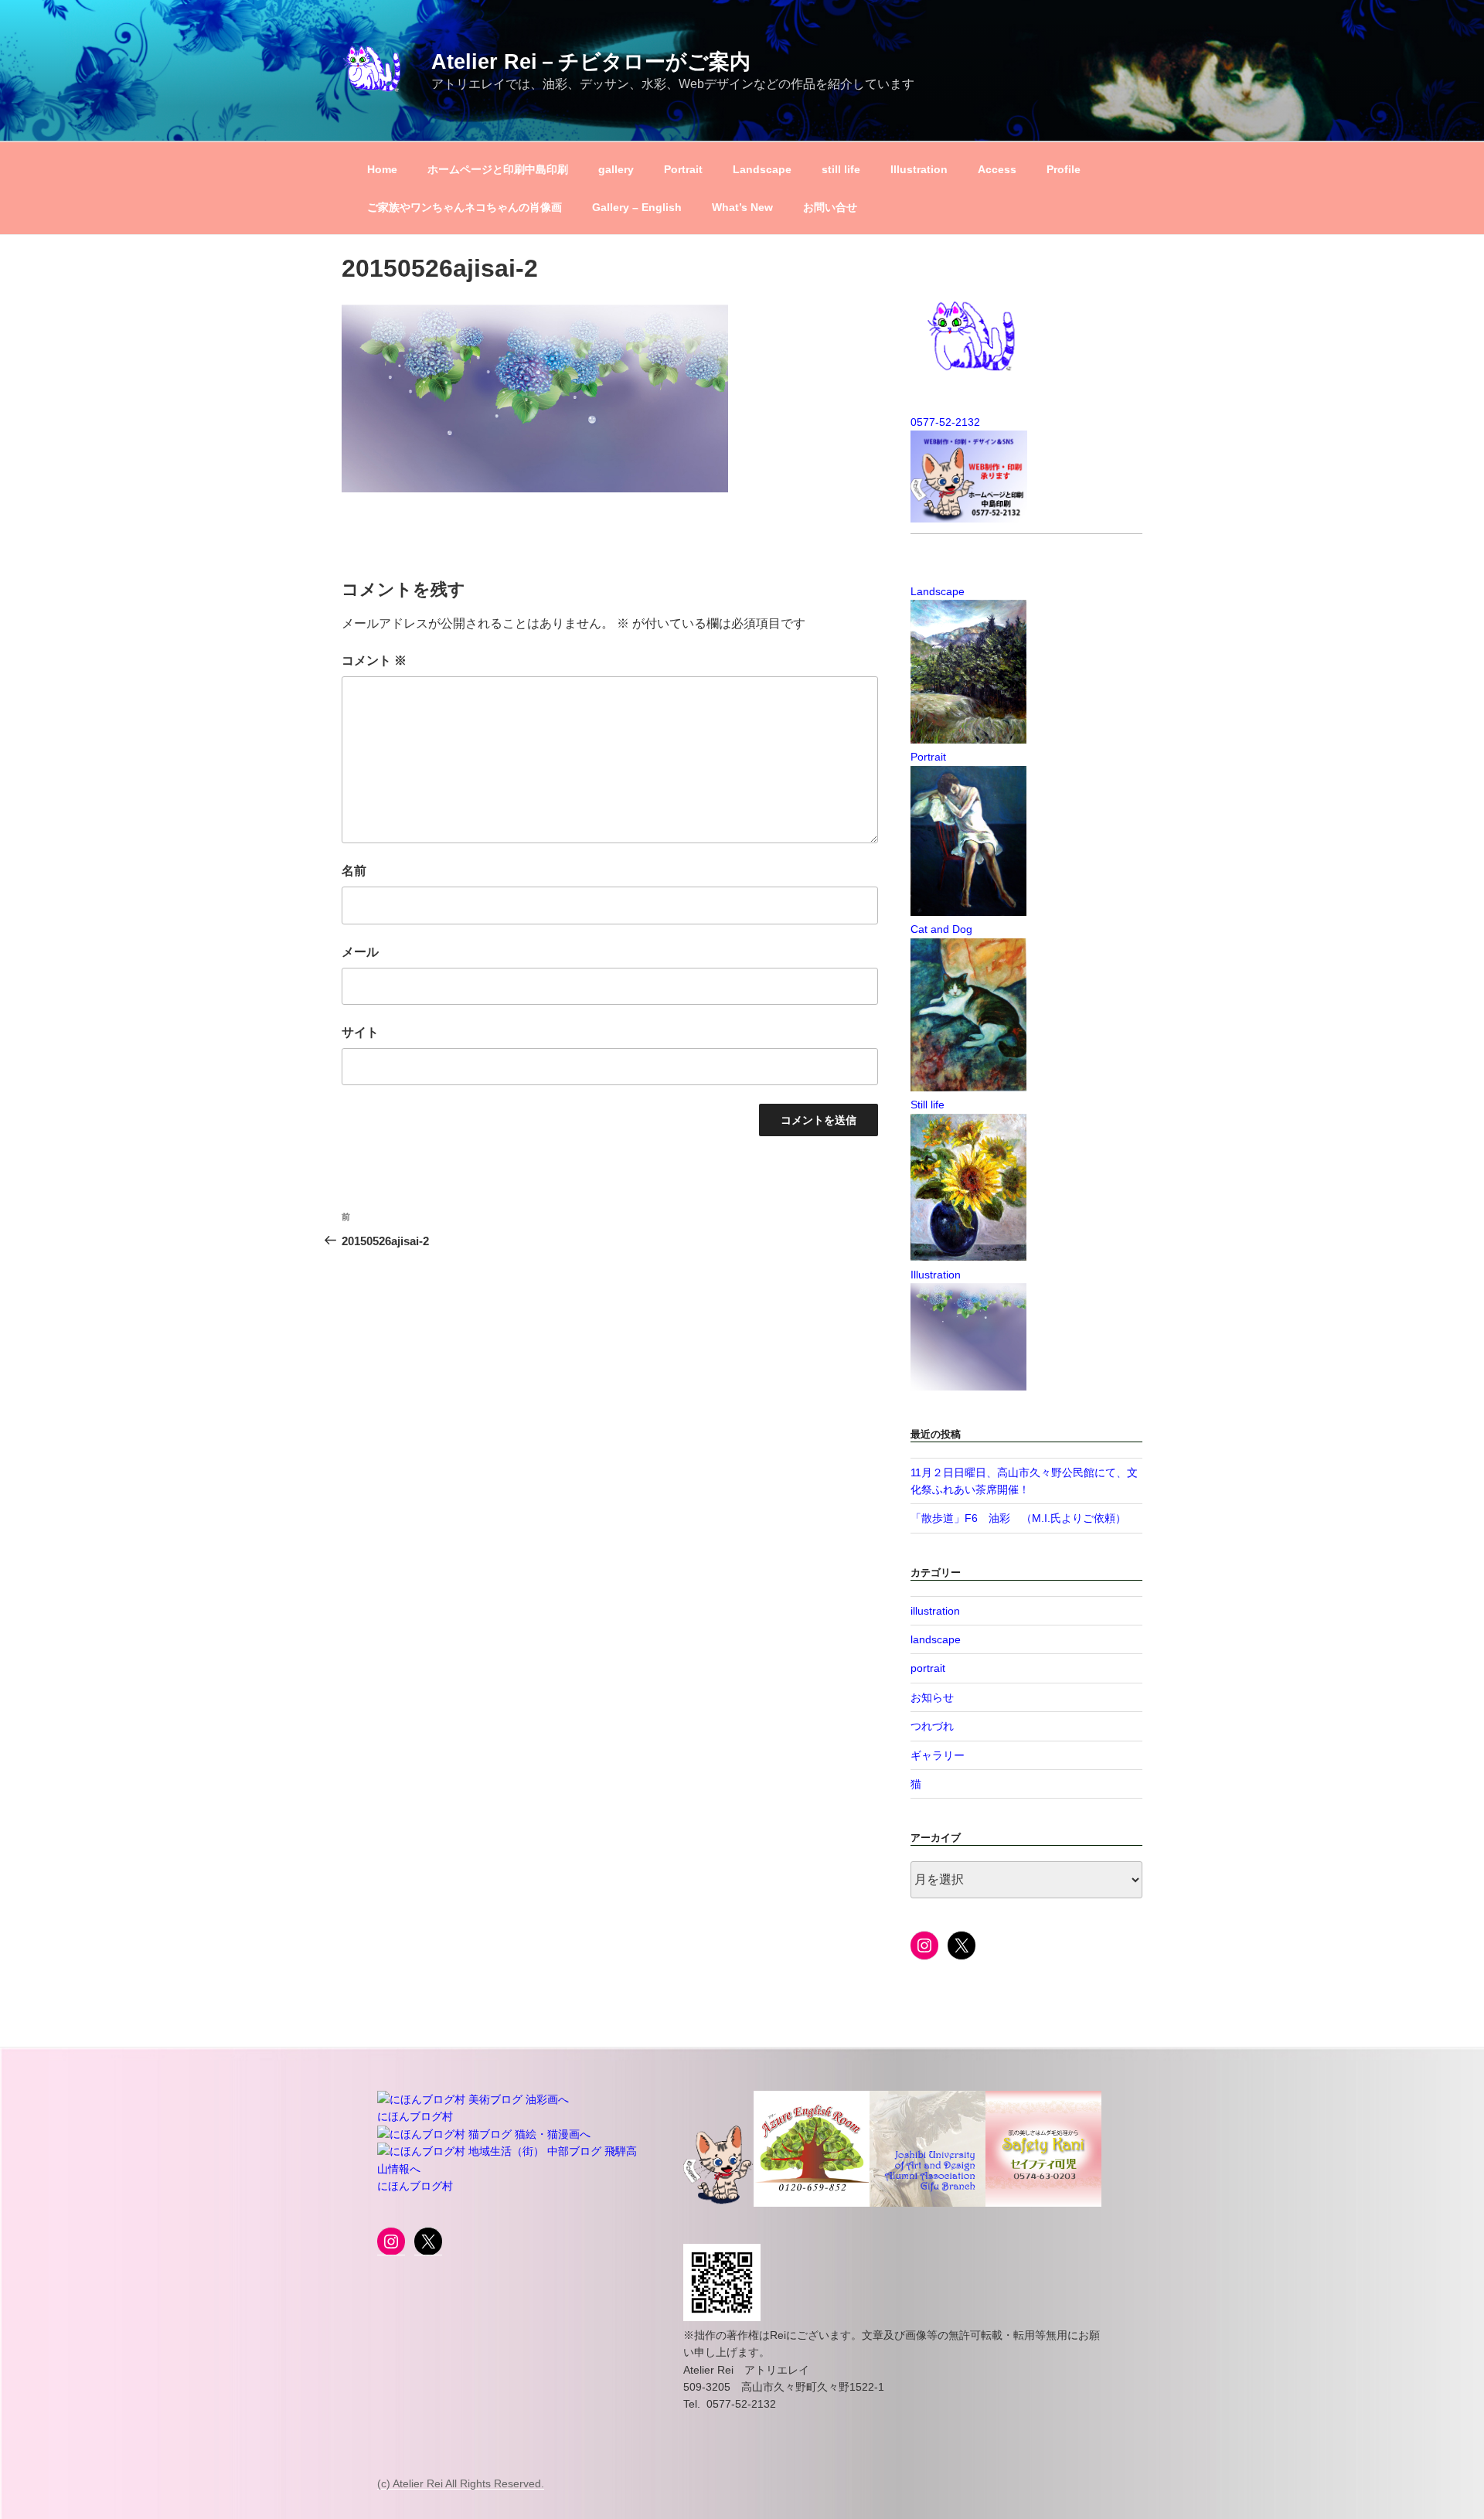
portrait (928, 1668)
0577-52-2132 (945, 422)
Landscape (762, 169)
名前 (354, 871)
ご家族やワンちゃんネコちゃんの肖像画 (465, 207)
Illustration (919, 169)
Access (997, 169)
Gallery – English (637, 207)
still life (841, 169)
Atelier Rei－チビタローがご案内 (591, 61)
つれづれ (932, 1726)
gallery (616, 169)
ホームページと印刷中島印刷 (498, 169)
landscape (936, 1639)
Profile (1064, 169)
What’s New (742, 207)
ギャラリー (938, 1755)
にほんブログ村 (415, 2116)
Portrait (683, 169)
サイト (360, 1032)
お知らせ (932, 1697)
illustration (935, 1611)
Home (382, 169)
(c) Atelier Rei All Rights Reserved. (461, 2483)
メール (360, 952)
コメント (374, 660)
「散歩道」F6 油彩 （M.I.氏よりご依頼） (1018, 1518)
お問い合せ (830, 207)
